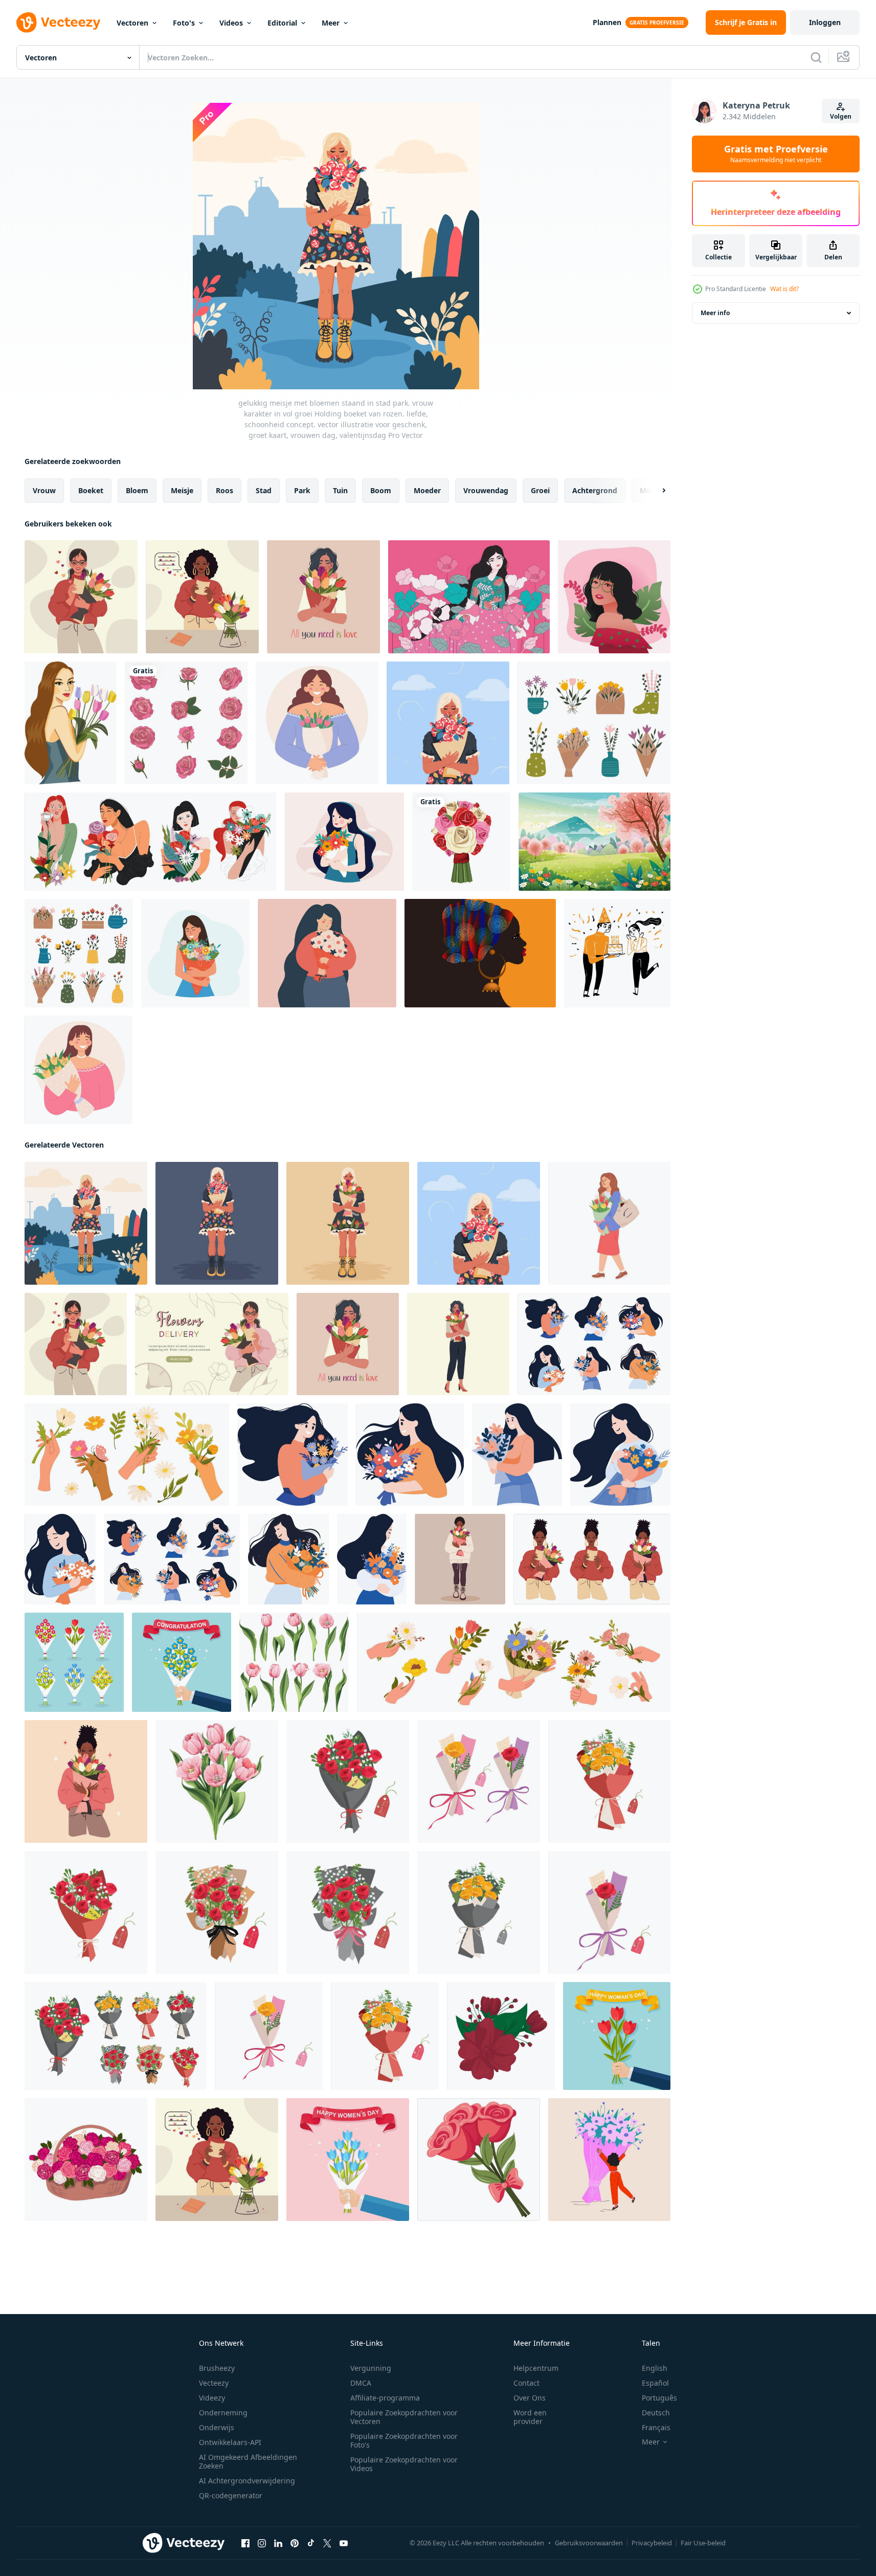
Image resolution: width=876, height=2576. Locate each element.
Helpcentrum (536, 2368)
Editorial (282, 23)
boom (381, 490)
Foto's (184, 23)
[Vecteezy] (58, 23)
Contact (526, 2383)
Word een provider (530, 2417)
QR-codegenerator (231, 2495)
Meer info (715, 313)
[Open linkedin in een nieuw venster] (278, 2543)
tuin (340, 490)
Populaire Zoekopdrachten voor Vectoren (404, 2417)
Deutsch (656, 2413)
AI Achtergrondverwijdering (247, 2481)
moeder (427, 490)
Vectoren (132, 23)
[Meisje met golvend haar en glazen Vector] (614, 597)
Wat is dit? (784, 289)
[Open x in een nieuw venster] (327, 2543)
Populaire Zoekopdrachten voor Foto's (404, 2440)
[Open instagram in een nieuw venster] (262, 2543)
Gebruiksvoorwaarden (589, 2543)
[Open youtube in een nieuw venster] (344, 2543)
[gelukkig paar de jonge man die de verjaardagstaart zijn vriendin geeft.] (617, 953)
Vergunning (371, 2368)
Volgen (841, 116)
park (302, 490)
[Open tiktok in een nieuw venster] (311, 2543)
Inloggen (825, 22)
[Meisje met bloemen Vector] (469, 597)
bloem (137, 490)
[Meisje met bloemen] (344, 842)
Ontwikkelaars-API (230, 2442)
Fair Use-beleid (703, 2543)
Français (656, 2427)
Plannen (607, 22)
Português (659, 2398)
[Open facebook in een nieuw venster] (245, 2543)
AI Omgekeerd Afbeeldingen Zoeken (248, 2461)
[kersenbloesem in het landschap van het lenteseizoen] (594, 842)
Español (655, 2383)
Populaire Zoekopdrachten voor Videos (404, 2464)
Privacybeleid (652, 2543)
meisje (182, 490)
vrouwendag (486, 490)
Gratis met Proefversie (776, 154)
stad (264, 490)
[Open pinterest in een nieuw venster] (295, 2543)
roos (224, 490)
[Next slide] (655, 491)
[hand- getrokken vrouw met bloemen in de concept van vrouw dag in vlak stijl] (594, 1344)
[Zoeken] (816, 57)
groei (540, 490)
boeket (91, 490)
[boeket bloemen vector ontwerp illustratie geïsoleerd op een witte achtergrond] (461, 842)
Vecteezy (214, 2383)
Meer (331, 23)
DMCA (361, 2383)
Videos (231, 23)
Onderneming (223, 2413)
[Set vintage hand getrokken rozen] (186, 723)
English (655, 2368)
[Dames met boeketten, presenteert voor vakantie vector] (151, 842)
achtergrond (595, 490)
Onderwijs (217, 2427)
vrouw (44, 490)
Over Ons (530, 2398)
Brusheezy (217, 2368)
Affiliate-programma (385, 2398)
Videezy (212, 2398)
